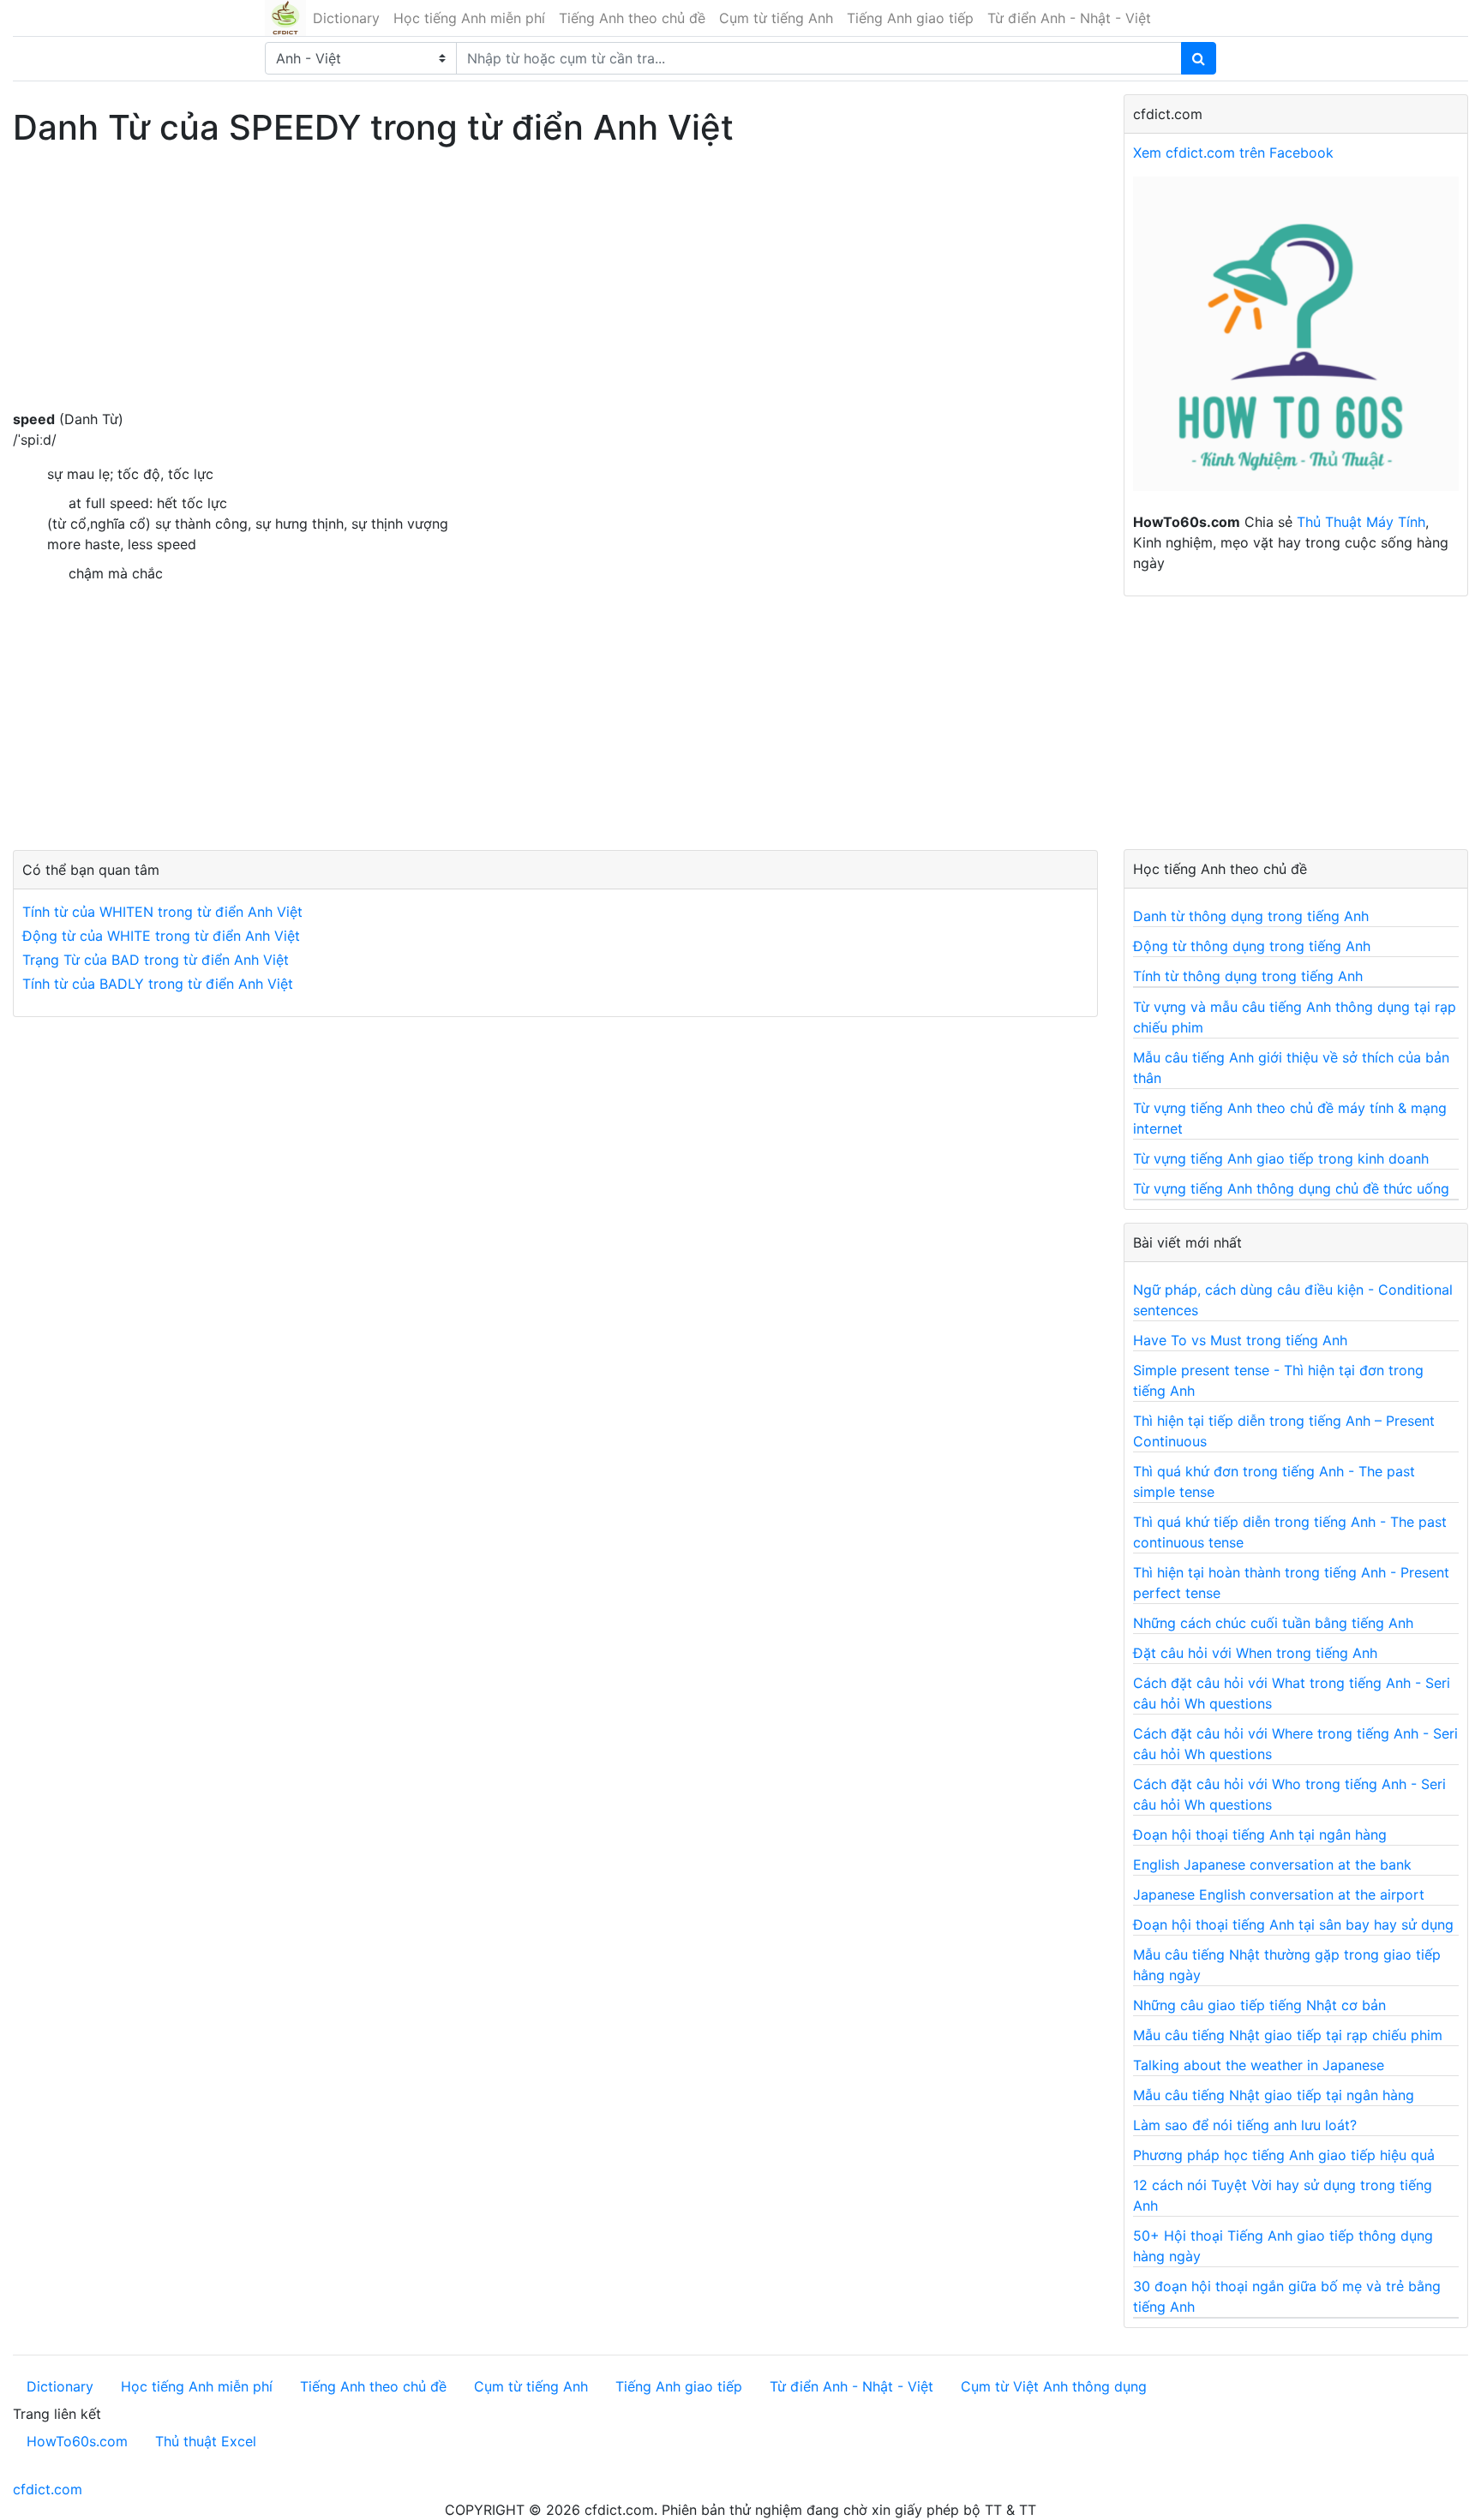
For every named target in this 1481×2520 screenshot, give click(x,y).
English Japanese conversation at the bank (1272, 1865)
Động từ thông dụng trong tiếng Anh (1252, 946)
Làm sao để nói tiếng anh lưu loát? (1245, 2125)
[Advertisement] (540, 289)
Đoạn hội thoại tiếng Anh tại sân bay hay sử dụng (1293, 1924)
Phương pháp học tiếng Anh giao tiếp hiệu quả (1284, 2155)
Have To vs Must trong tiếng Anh (1240, 1340)
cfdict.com (48, 2489)
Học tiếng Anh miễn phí (469, 18)
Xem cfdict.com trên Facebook (1233, 153)
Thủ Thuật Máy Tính (1361, 522)
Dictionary (346, 18)
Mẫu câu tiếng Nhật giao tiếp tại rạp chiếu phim (1288, 2035)
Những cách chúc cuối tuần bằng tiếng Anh (1273, 1623)
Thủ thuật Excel (206, 2441)
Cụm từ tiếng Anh (776, 18)
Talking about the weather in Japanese (1259, 2065)
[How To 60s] (1296, 343)
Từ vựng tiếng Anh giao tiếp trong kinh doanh (1281, 1158)
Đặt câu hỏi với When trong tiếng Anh (1255, 1653)
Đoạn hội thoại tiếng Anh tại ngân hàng (1260, 1835)
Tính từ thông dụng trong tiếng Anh (1248, 976)
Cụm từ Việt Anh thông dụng (1054, 2386)
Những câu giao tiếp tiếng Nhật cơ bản (1259, 2005)
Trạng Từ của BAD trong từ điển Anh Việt (156, 960)
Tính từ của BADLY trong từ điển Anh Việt (158, 984)
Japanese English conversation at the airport (1279, 1894)
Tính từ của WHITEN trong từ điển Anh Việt (162, 912)
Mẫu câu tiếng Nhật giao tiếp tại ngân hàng (1274, 2095)
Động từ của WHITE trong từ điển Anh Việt (161, 936)
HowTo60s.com (77, 2441)
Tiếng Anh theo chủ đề (632, 18)
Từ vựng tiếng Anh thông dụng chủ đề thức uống (1291, 1188)
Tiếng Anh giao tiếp (910, 18)
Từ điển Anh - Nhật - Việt (1069, 18)
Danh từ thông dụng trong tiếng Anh (1251, 916)
